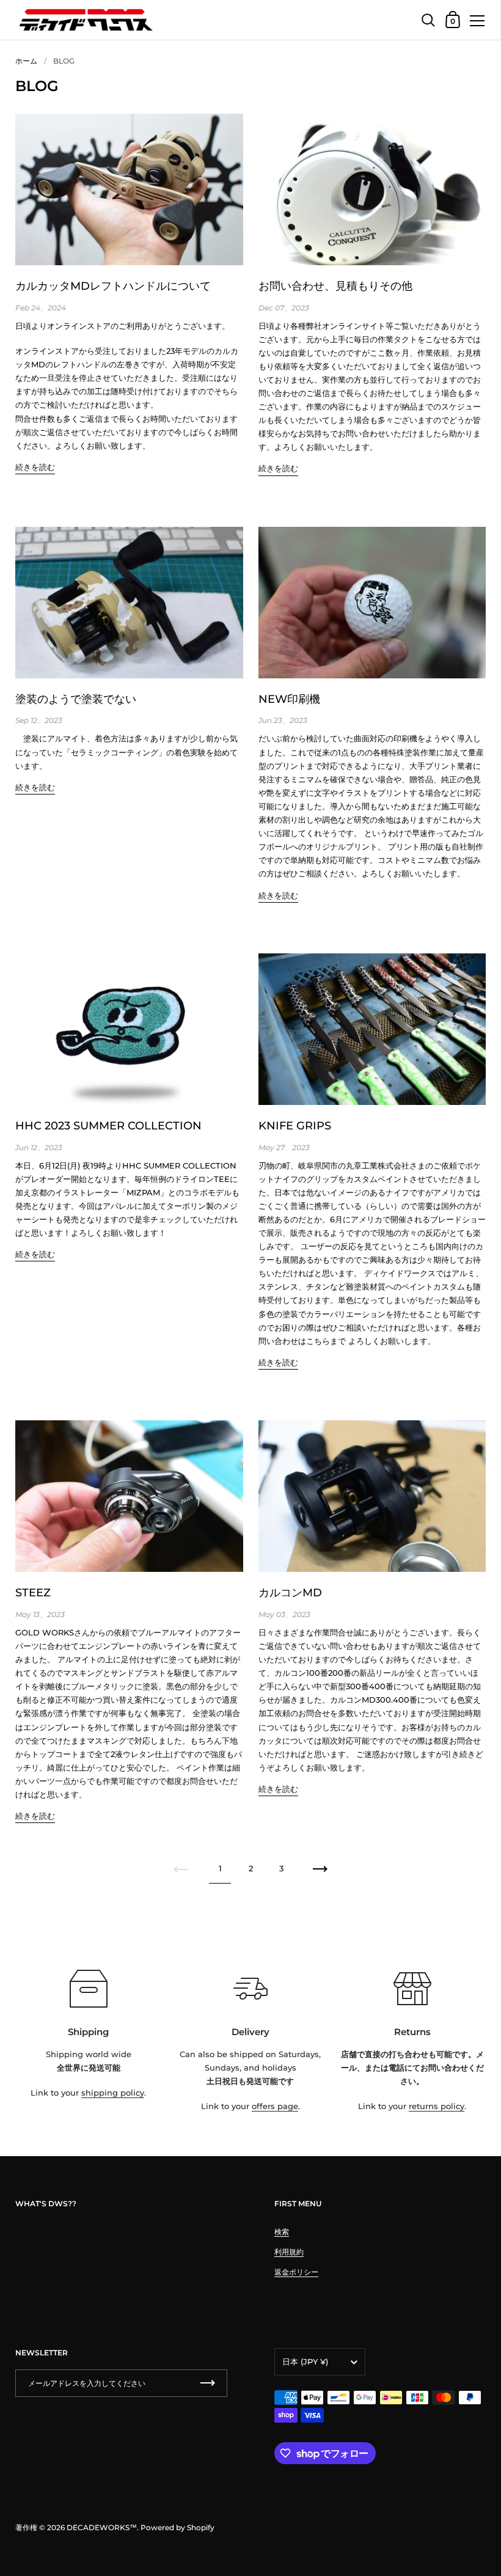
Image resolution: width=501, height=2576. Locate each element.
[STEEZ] (129, 1496)
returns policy (437, 2106)
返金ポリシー (296, 2272)
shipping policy (113, 2093)
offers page (275, 2106)
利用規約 (289, 2252)
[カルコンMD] (372, 1496)
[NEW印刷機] (372, 603)
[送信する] (208, 2383)
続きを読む (35, 467)
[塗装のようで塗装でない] (129, 603)
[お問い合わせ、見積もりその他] (372, 189)
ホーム (26, 61)
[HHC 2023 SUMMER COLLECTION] (129, 1029)
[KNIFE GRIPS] (372, 1029)
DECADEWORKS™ (102, 2527)
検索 (282, 2232)
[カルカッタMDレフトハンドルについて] (129, 189)
